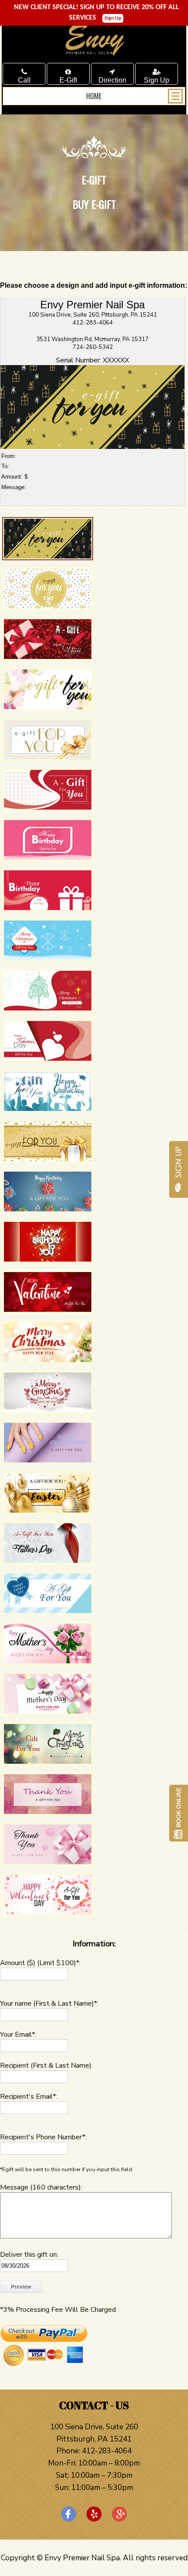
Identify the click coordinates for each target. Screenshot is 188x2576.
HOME (94, 96)
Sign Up (113, 18)
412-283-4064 (106, 2451)
